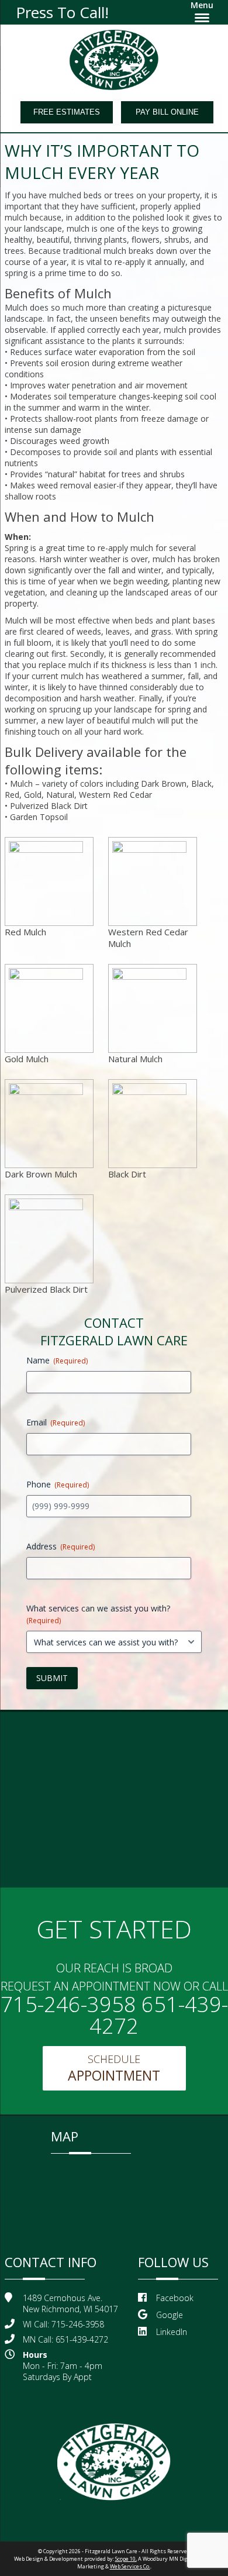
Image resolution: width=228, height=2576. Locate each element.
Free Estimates (67, 112)
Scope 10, (126, 2559)
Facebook (175, 2298)
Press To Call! (62, 12)
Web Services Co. (130, 2566)
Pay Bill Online (167, 112)
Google (170, 2315)
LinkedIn (172, 2332)
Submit (52, 1678)
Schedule (114, 2068)
